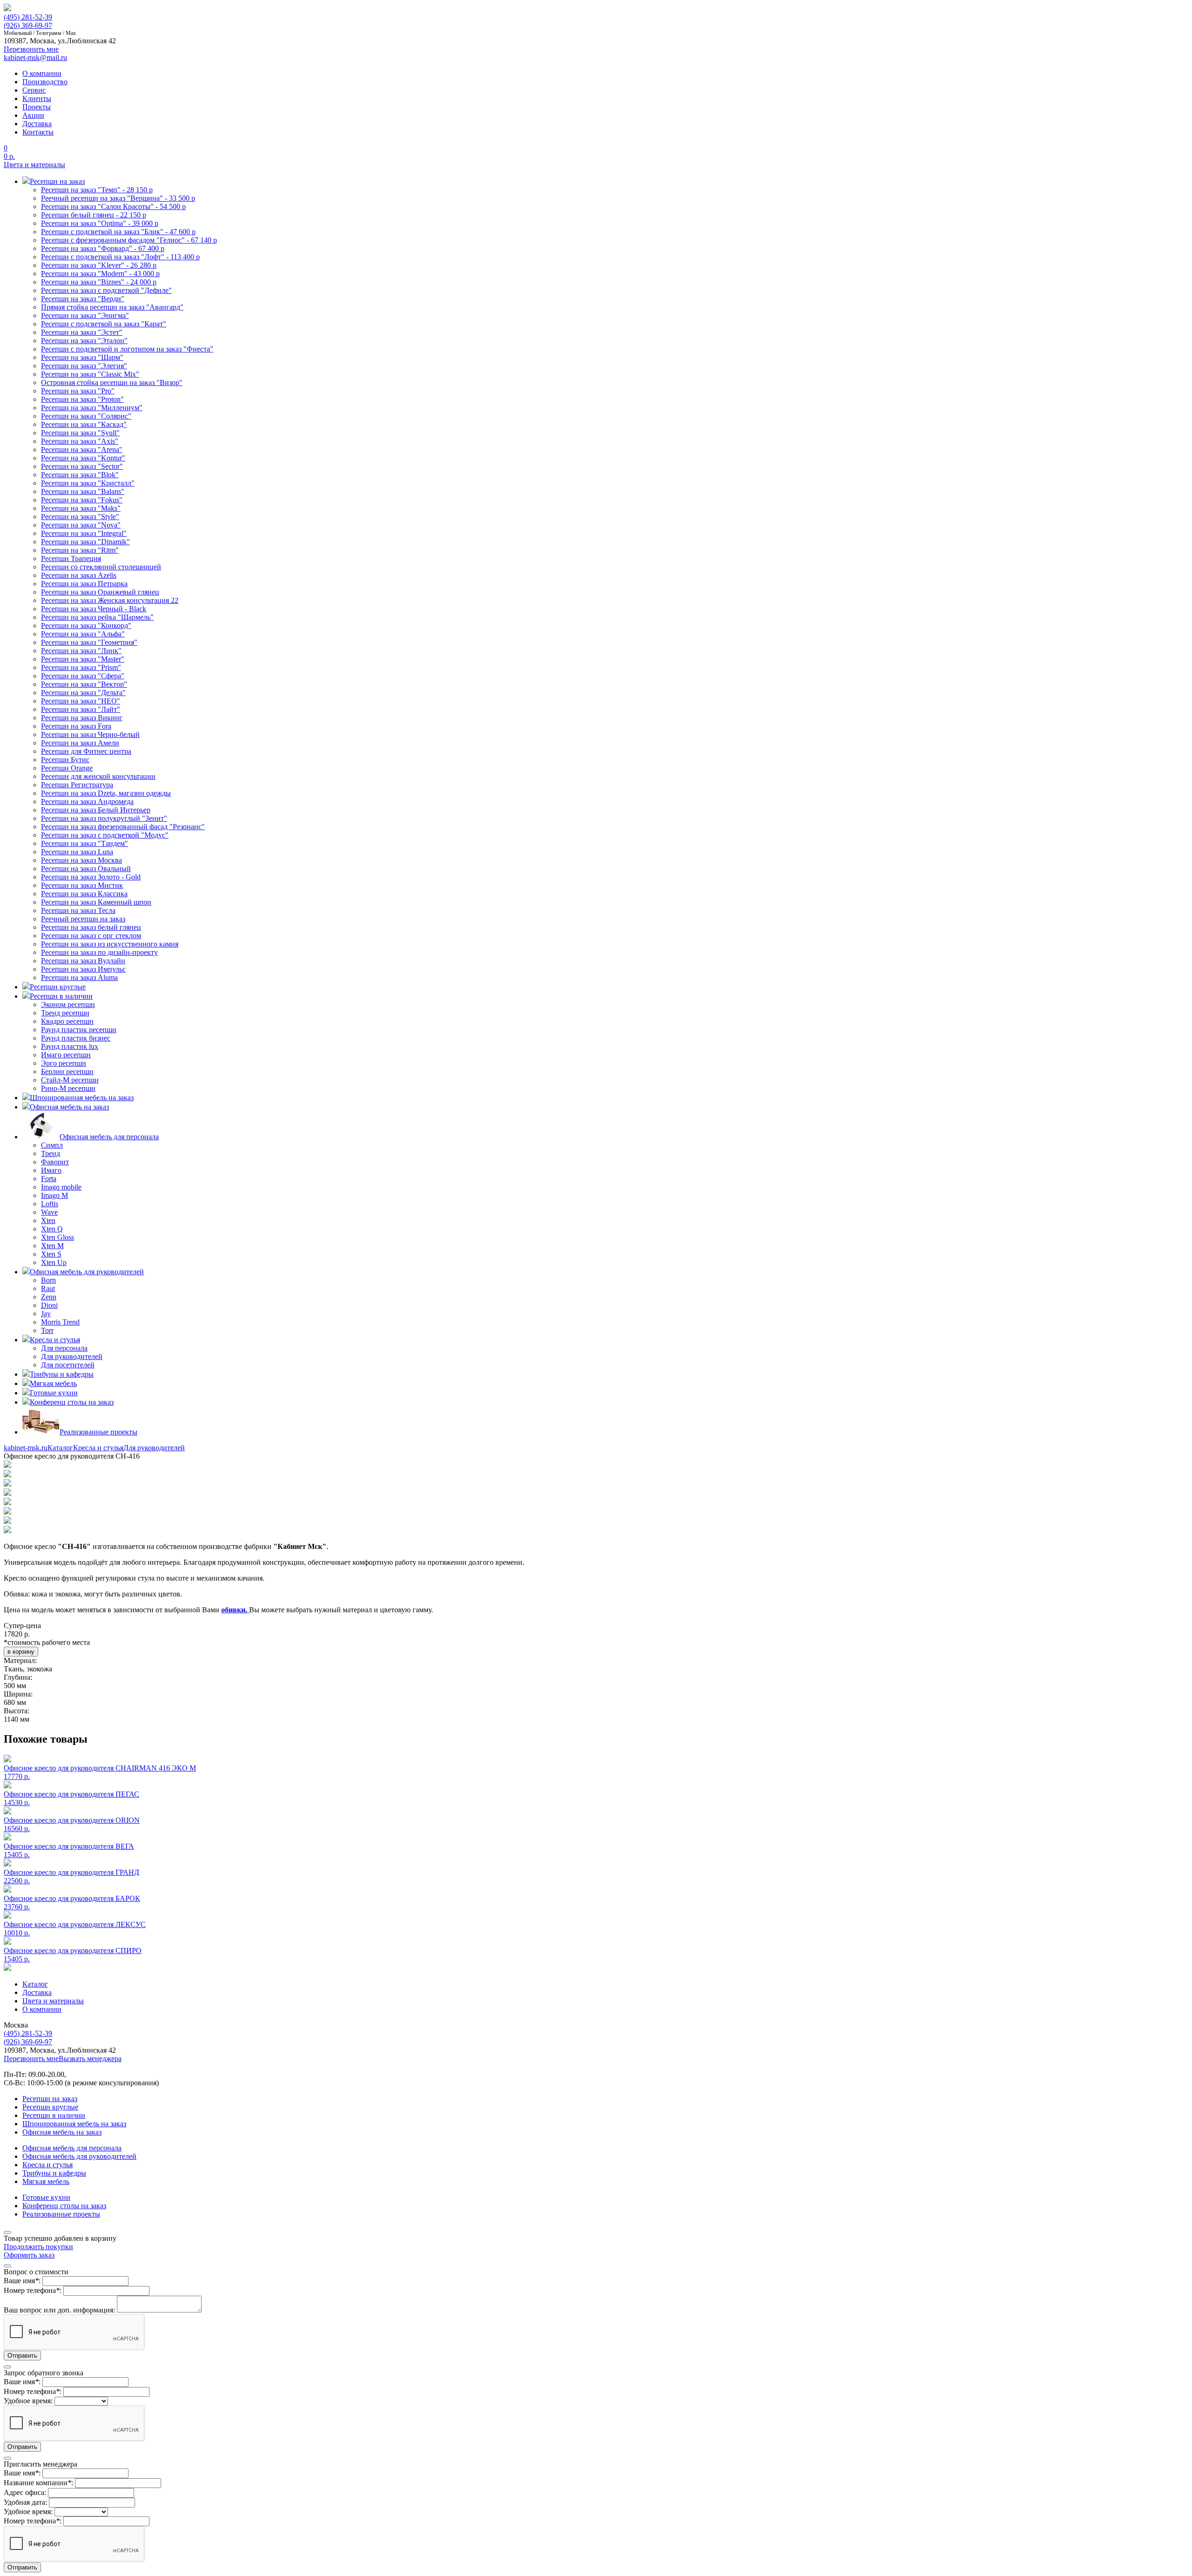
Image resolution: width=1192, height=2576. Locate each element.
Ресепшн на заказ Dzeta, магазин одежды (106, 793)
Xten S (51, 1254)
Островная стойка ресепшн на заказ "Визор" (112, 382)
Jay (46, 1314)
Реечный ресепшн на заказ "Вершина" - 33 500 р (118, 198)
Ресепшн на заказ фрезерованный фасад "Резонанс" (123, 827)
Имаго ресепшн (66, 1055)
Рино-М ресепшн (68, 1088)
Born (48, 1280)
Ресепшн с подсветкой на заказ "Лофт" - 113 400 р (120, 257)
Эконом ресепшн (68, 1004)
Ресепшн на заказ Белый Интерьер (96, 810)
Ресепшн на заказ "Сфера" (83, 676)
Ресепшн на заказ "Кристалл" (88, 483)
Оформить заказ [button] (29, 2255)
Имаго (51, 1170)
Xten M (52, 1246)
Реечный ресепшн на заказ (83, 919)
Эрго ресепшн (64, 1063)
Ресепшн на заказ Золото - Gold (91, 877)
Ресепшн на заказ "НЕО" (81, 701)
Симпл (52, 1145)
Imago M (54, 1195)
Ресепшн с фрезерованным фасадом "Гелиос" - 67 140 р (129, 240)
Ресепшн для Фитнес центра (86, 751)
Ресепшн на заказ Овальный (86, 869)
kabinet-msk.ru (26, 1448)
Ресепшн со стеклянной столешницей (101, 567)
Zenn (49, 1297)
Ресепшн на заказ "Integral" (84, 533)
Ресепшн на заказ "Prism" (81, 667)
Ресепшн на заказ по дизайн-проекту (99, 952)
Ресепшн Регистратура (77, 785)
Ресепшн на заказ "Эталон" (84, 341)
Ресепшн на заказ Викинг (82, 718)
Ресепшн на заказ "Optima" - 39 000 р (100, 223)
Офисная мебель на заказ (62, 2132)
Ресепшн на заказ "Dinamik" (85, 542)
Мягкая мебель (46, 2181)
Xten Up (54, 1262)
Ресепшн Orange (67, 768)
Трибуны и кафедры (54, 2173)
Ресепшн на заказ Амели (80, 743)
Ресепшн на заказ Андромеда (87, 801)
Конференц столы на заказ (64, 2206)
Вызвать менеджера (90, 2059)
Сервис (34, 90)
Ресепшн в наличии (54, 2115)
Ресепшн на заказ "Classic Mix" (90, 374)
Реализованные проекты (61, 2214)
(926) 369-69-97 (28, 25)
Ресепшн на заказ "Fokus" (82, 500)
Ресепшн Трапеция (71, 558)
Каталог (60, 1448)
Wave (49, 1212)
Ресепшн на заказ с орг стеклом (91, 936)
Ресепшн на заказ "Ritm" (80, 550)
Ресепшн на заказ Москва (81, 860)
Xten (48, 1220)
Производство (45, 82)
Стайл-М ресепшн (70, 1080)
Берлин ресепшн (67, 1072)
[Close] (7, 2232)
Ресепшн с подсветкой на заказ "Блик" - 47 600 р (118, 232)
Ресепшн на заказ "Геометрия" (89, 642)
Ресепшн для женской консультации (98, 776)
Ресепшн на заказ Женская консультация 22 (110, 600)
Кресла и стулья (98, 1448)
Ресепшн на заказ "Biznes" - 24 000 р (99, 282)
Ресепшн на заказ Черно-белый (90, 734)
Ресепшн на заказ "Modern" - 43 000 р (100, 274)
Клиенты (37, 98)
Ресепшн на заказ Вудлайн (83, 961)
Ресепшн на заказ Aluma (79, 977)
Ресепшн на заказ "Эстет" (82, 332)
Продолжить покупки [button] (38, 2247)
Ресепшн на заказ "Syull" (80, 433)
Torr (47, 1330)
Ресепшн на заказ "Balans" (83, 491)
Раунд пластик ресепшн (79, 1030)
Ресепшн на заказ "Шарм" (82, 357)
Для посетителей (68, 1365)
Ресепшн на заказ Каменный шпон (96, 902)
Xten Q (52, 1229)
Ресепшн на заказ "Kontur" (83, 458)
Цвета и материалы (34, 165)
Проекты (37, 107)
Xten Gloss (58, 1237)
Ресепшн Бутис (65, 760)
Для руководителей (72, 1356)
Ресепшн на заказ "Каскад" (84, 424)
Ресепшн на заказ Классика (84, 894)
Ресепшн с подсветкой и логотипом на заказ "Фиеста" (127, 349)
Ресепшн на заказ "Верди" (83, 299)
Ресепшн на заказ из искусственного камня (110, 944)
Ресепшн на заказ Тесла (78, 910)
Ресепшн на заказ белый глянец (91, 927)
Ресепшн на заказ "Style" (80, 517)
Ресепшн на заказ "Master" (83, 659)
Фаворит (55, 1162)
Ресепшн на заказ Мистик (82, 885)
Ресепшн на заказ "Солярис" (86, 416)
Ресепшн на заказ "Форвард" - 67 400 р (103, 248)
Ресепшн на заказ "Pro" (78, 391)
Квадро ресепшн (67, 1021)
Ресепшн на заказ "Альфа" (83, 634)
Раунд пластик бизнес (76, 1038)
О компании (42, 73)
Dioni (49, 1305)
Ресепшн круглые (50, 2107)
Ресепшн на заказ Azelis (79, 575)
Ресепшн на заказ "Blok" (80, 475)
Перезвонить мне (31, 2059)
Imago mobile (61, 1187)
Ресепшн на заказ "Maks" (81, 508)
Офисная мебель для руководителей (79, 2156)
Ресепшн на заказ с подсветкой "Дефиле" (106, 290)
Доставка (37, 124)
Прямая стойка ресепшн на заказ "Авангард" (112, 307)
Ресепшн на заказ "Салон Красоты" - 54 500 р (113, 206)
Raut (48, 1288)
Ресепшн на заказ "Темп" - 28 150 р (97, 190)
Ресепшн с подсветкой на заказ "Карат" (104, 324)
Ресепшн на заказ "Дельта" (83, 693)
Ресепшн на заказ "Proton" (82, 399)
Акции (33, 115)
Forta (49, 1179)
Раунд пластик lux (70, 1046)
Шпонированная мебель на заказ (74, 2124)
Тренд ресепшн (65, 1013)
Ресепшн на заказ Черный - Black (94, 609)
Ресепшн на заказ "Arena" (82, 450)
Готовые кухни (46, 2197)
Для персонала (64, 1348)
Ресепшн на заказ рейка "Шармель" (97, 617)
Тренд (51, 1153)
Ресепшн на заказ (50, 2099)
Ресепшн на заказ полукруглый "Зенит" (104, 818)
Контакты (38, 132)
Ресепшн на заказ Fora (76, 726)
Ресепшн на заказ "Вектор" (84, 684)
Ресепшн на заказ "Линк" (81, 651)
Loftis (50, 1204)
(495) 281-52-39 (28, 17)
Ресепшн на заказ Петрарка (84, 584)
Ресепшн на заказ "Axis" (80, 441)
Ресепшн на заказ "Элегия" (84, 366)
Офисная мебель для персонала (72, 2148)
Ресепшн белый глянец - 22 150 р (94, 215)
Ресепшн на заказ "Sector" (82, 466)
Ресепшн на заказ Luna (77, 852)
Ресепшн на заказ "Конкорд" (86, 625)
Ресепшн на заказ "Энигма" (85, 315)
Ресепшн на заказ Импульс (83, 969)
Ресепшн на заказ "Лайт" (81, 709)
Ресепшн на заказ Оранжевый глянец (100, 592)
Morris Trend (60, 1322)
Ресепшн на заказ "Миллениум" (92, 408)
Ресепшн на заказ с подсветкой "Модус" (105, 835)
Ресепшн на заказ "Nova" (81, 525)
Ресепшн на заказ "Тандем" (85, 843)
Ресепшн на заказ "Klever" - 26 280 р (99, 265)
